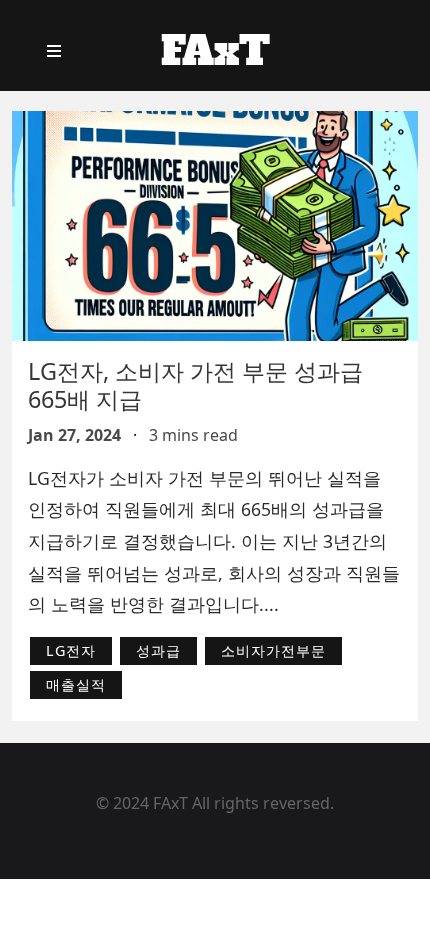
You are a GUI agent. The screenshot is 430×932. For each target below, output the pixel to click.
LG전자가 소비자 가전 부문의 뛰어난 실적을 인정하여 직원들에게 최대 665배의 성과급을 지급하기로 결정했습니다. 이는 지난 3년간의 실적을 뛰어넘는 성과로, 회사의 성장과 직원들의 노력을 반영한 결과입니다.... (214, 541)
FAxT (215, 51)
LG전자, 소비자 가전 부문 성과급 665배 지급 (195, 385)
